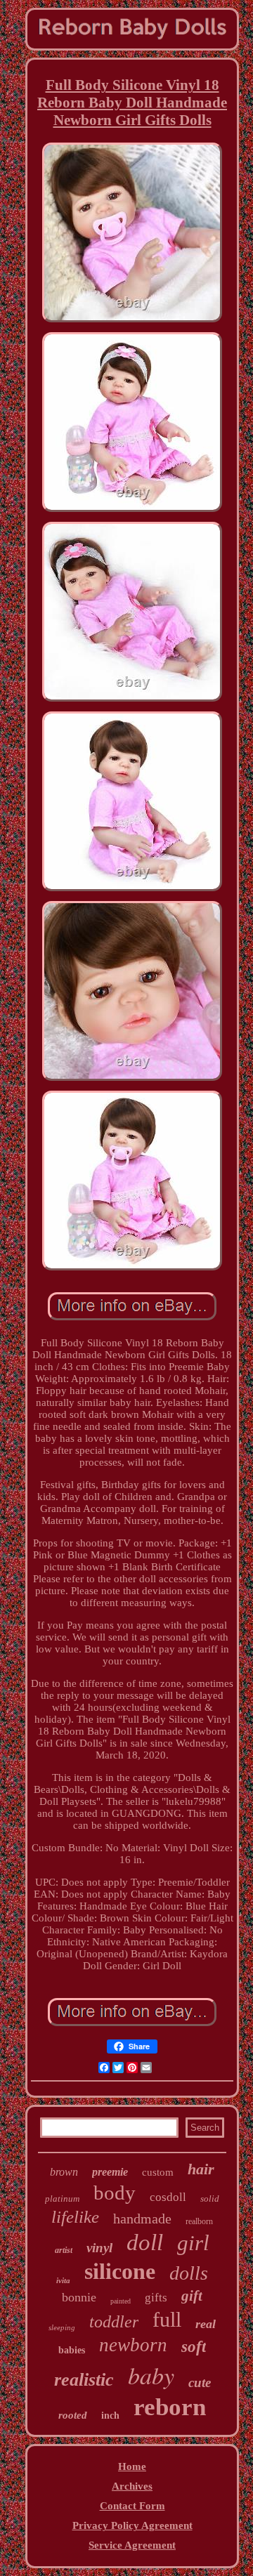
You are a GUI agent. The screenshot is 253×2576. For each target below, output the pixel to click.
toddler (114, 2322)
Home (132, 2466)
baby (151, 2375)
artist (64, 2250)
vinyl (99, 2248)
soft (194, 2347)
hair (201, 2169)
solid (210, 2199)
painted (121, 2301)
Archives (132, 2486)
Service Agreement (132, 2545)
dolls (189, 2273)
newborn (133, 2345)
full (167, 2319)
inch (110, 2416)
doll (145, 2242)
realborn (199, 2221)
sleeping (62, 2327)
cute (200, 2383)
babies (72, 2350)
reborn (170, 2407)
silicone (120, 2271)
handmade (142, 2219)
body (115, 2193)
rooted (73, 2415)
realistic (84, 2380)
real (206, 2324)
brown (64, 2172)
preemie (110, 2172)
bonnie (79, 2297)
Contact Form (132, 2506)
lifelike (75, 2217)
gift (192, 2296)
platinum (62, 2199)
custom (158, 2172)
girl (193, 2243)
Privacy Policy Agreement (132, 2525)
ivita (63, 2280)
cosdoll (168, 2197)
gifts (156, 2298)
